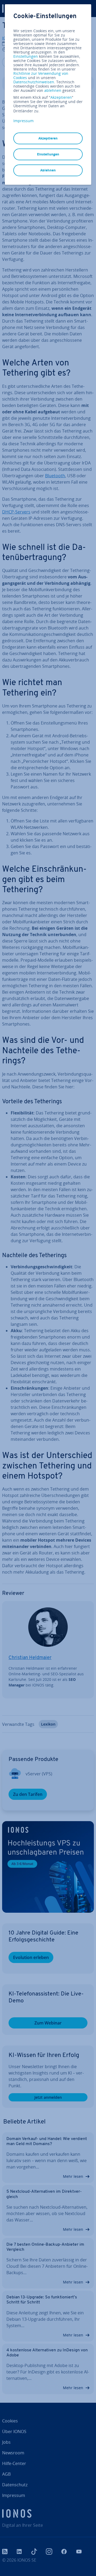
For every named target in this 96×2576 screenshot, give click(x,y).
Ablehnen (48, 170)
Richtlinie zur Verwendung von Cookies (41, 75)
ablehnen (53, 90)
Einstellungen (26, 56)
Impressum (23, 121)
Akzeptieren (61, 97)
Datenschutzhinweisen (34, 82)
